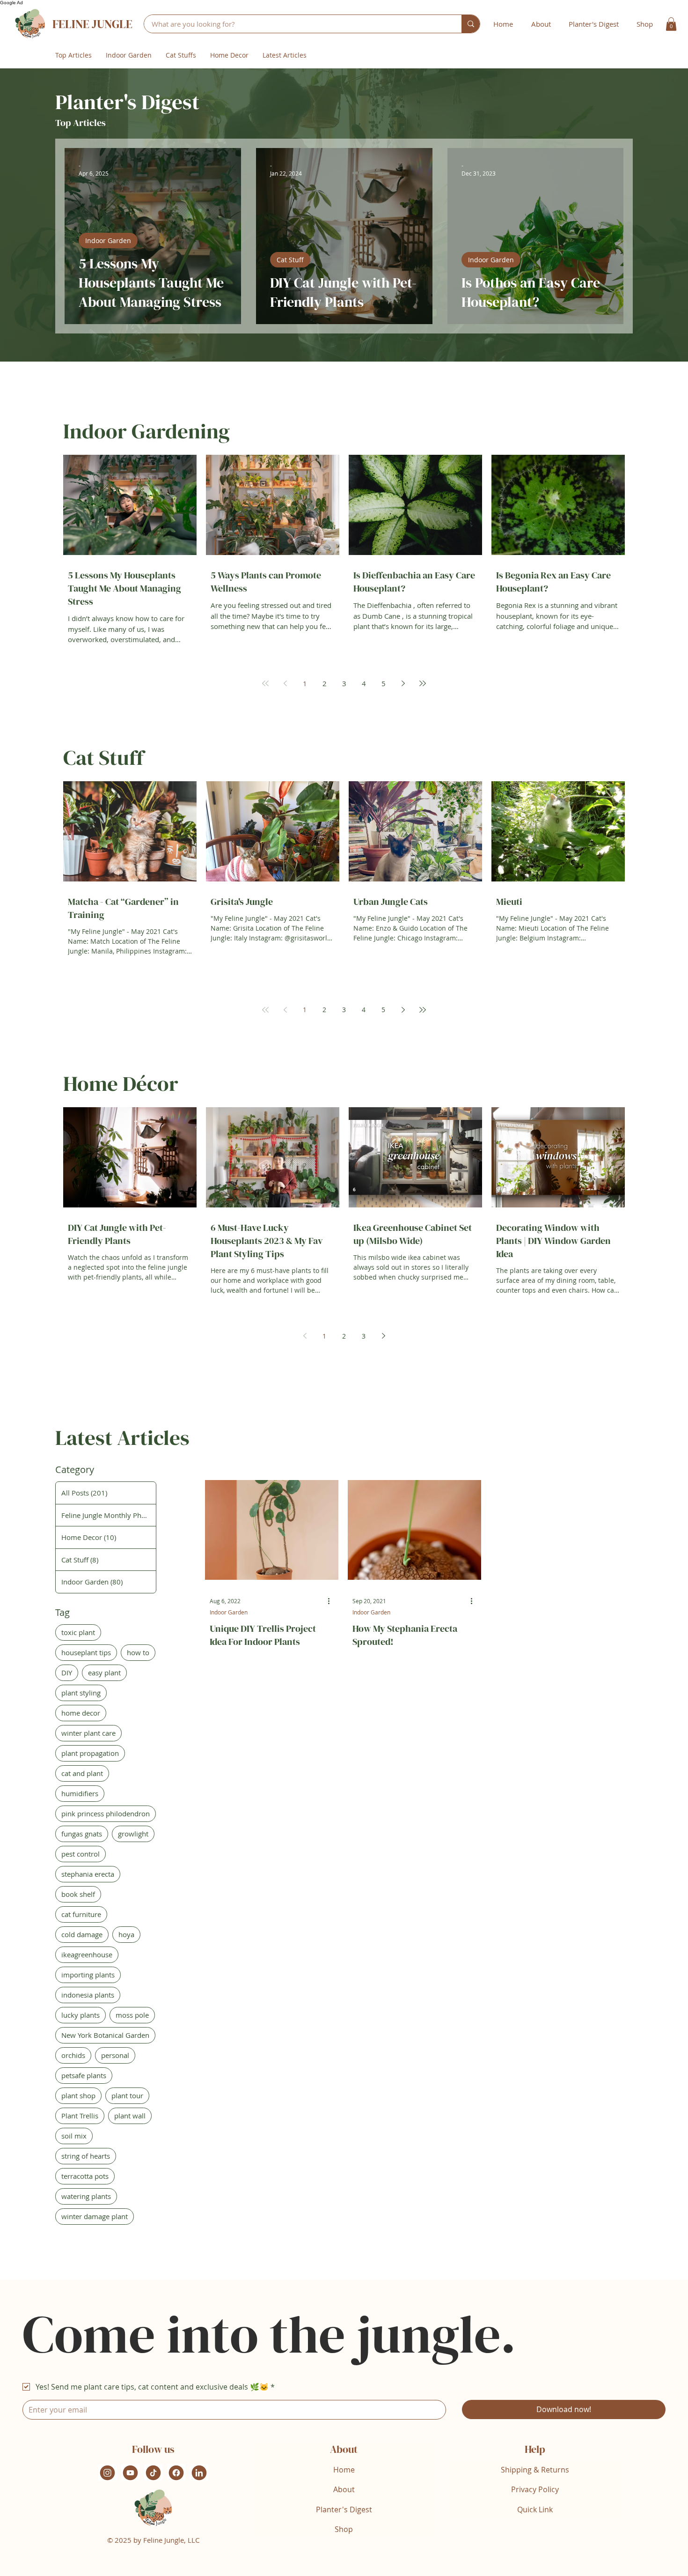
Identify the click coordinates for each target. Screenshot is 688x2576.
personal (115, 2055)
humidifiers (80, 1793)
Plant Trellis (80, 2116)
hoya (126, 1934)
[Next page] (403, 683)
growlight (133, 1834)
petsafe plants (84, 2075)
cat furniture (81, 1914)
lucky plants (81, 2015)
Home (344, 2470)
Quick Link (535, 2509)
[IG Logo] (107, 2473)
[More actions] (332, 1601)
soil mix (74, 2136)
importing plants (88, 1975)
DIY (67, 1673)
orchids (73, 2055)
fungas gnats (82, 1834)
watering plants (86, 2196)
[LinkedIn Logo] (199, 2473)
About (344, 2489)
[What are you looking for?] (471, 24)
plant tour (127, 2095)
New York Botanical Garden (105, 2035)
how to (138, 1652)
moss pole (132, 2015)
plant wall (130, 2116)
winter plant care (88, 1733)
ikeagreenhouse (87, 1954)
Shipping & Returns (535, 2470)
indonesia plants (88, 1995)
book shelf (78, 1894)
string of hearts (86, 2156)
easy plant (104, 1673)
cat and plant (82, 1773)
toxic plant (78, 1632)
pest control (81, 1854)
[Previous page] (285, 683)
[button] (671, 24)
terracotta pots (85, 2176)
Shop (344, 2529)
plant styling (81, 1693)
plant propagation (90, 1753)
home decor (81, 1713)
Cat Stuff (290, 260)
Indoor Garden (108, 241)
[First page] (265, 683)
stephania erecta (88, 1874)
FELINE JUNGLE (92, 24)
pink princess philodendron (106, 1814)
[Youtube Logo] (130, 2473)
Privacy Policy (535, 2489)
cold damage (82, 1934)
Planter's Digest (344, 2509)
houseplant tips (86, 1652)
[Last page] (423, 683)
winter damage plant (95, 2216)
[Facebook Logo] (176, 2473)
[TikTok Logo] (153, 2473)
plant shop (78, 2095)
